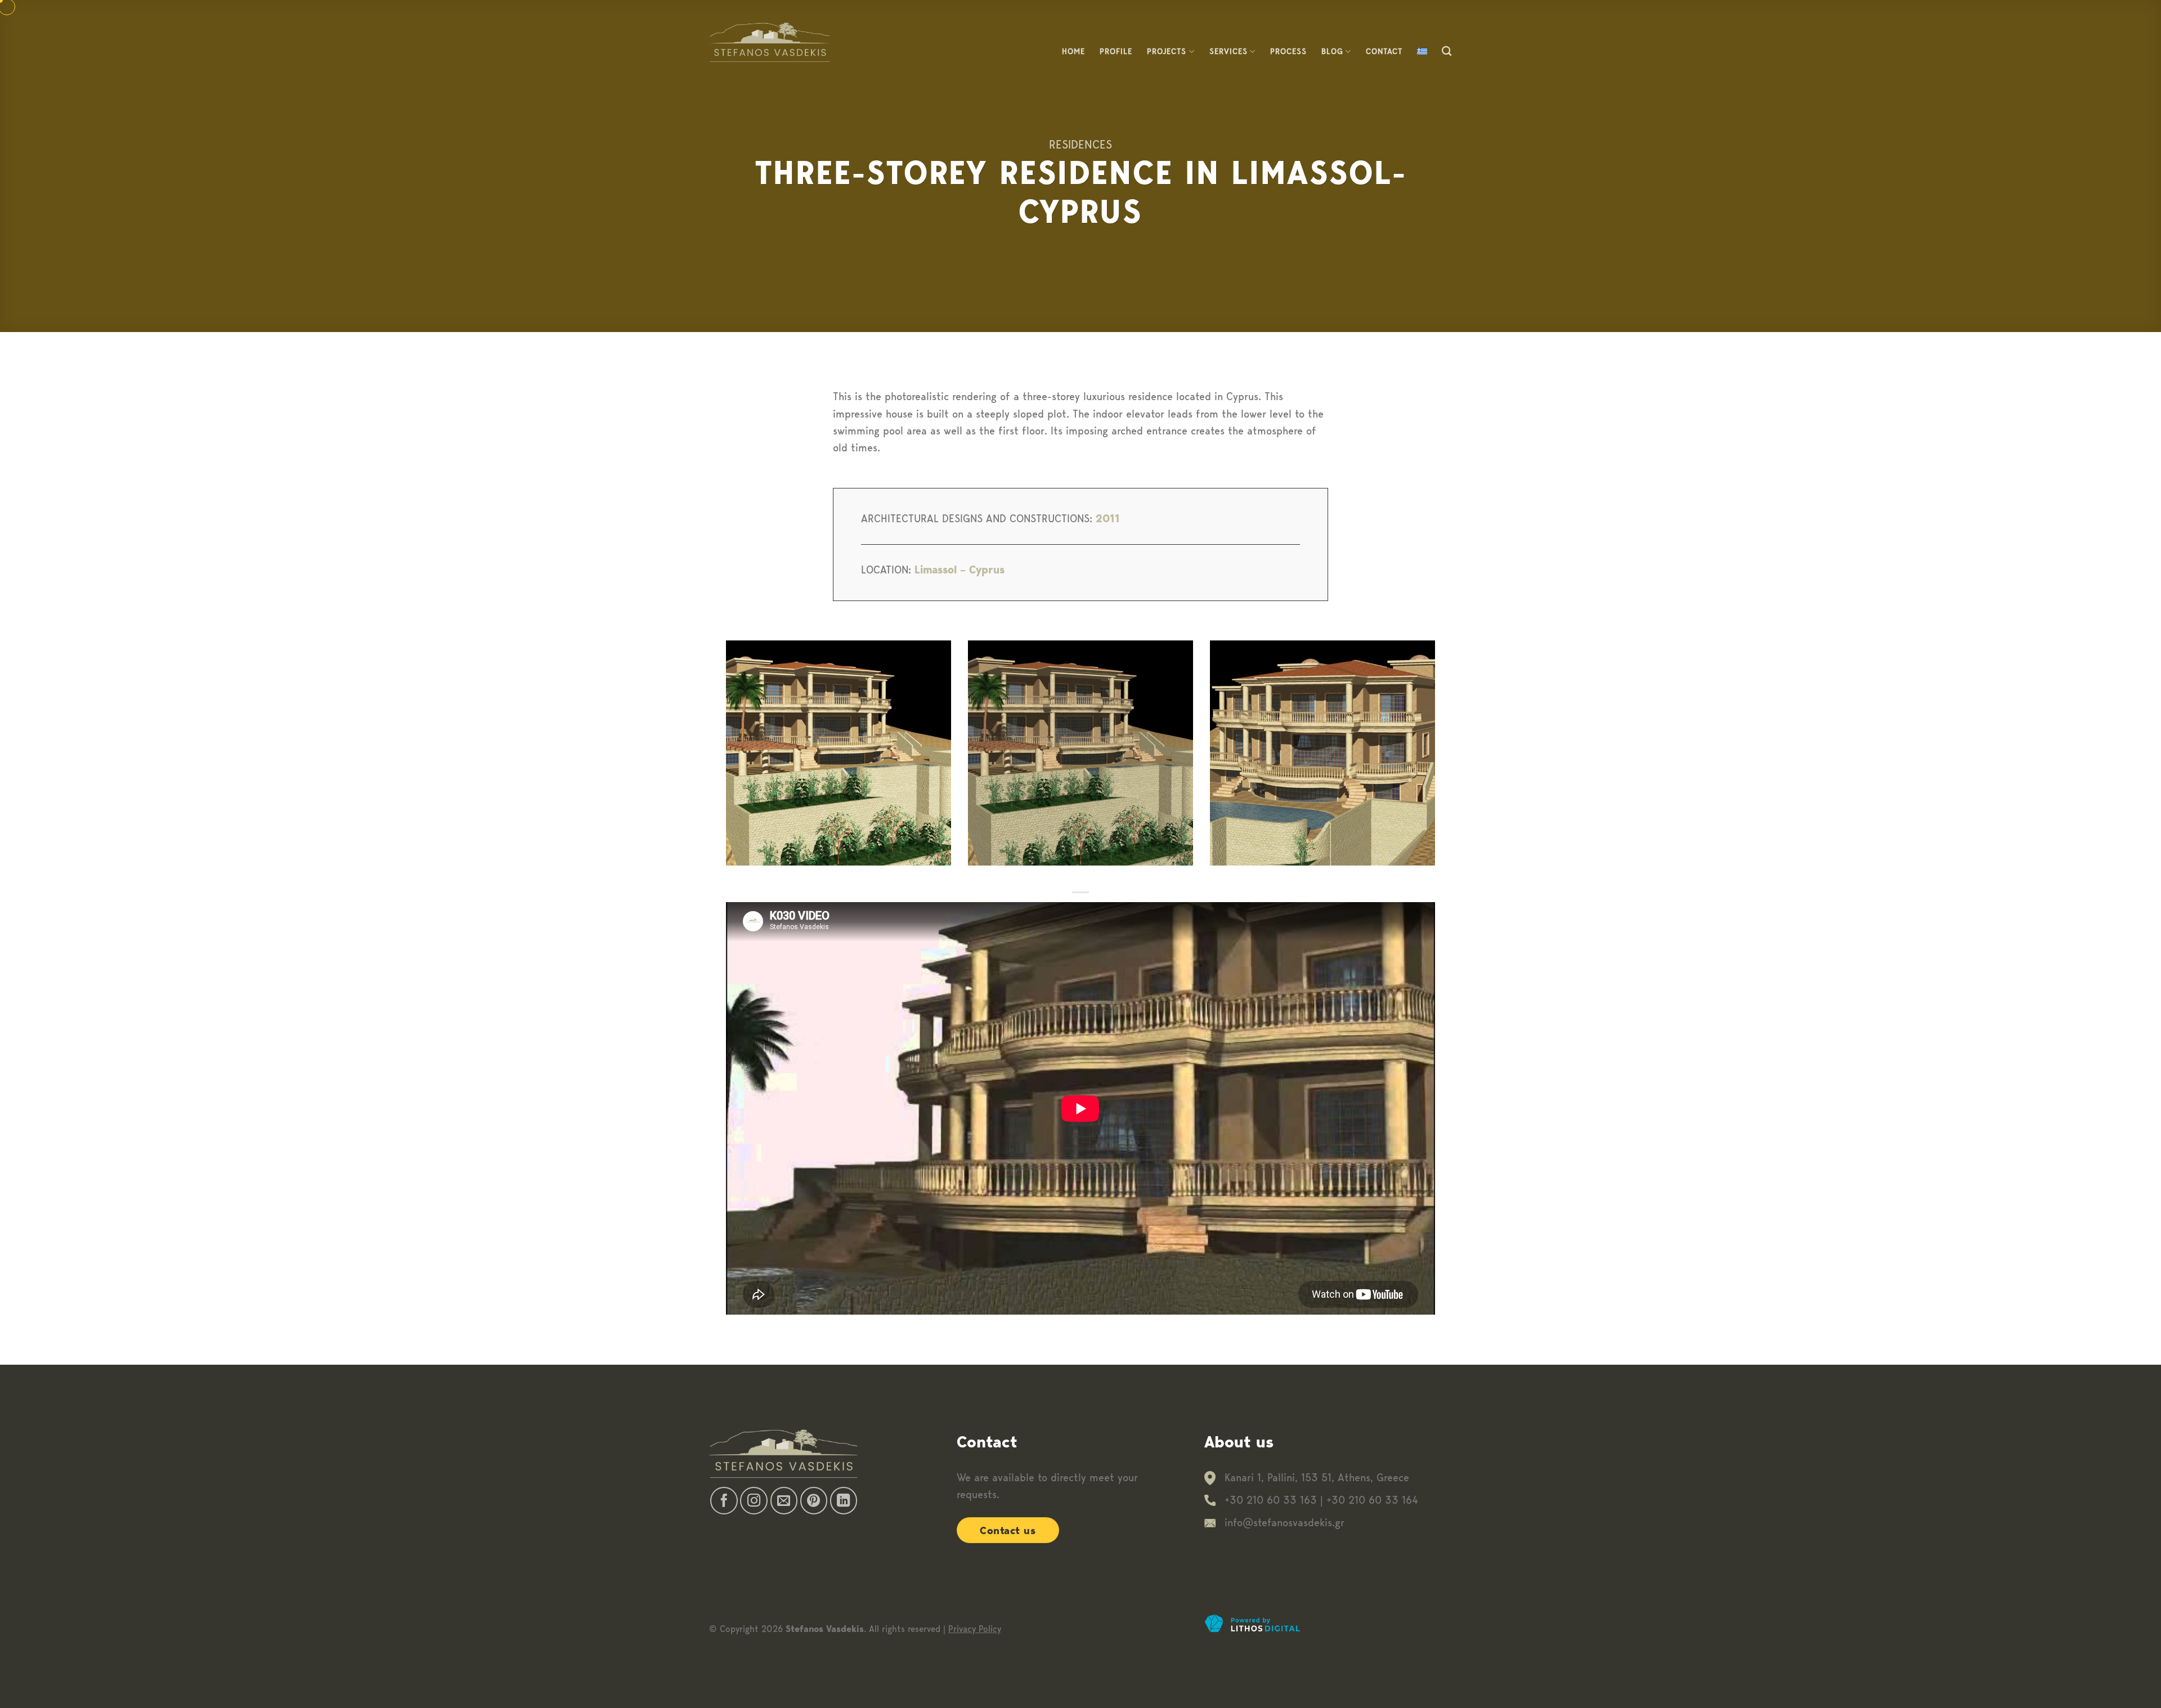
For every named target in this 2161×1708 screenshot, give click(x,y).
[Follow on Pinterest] (814, 1501)
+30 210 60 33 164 (1372, 1500)
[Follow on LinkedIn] (844, 1501)
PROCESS (1288, 51)
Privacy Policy (975, 1629)
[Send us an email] (784, 1501)
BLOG (1332, 51)
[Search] (1447, 51)
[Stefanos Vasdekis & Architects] (770, 42)
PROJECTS (1167, 51)
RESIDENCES (1080, 144)
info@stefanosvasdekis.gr (1285, 1523)
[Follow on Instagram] (754, 1501)
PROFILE (1116, 51)
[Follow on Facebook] (724, 1501)
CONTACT (1384, 51)
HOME (1073, 51)
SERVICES (1229, 51)
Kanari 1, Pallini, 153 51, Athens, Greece (1317, 1478)
